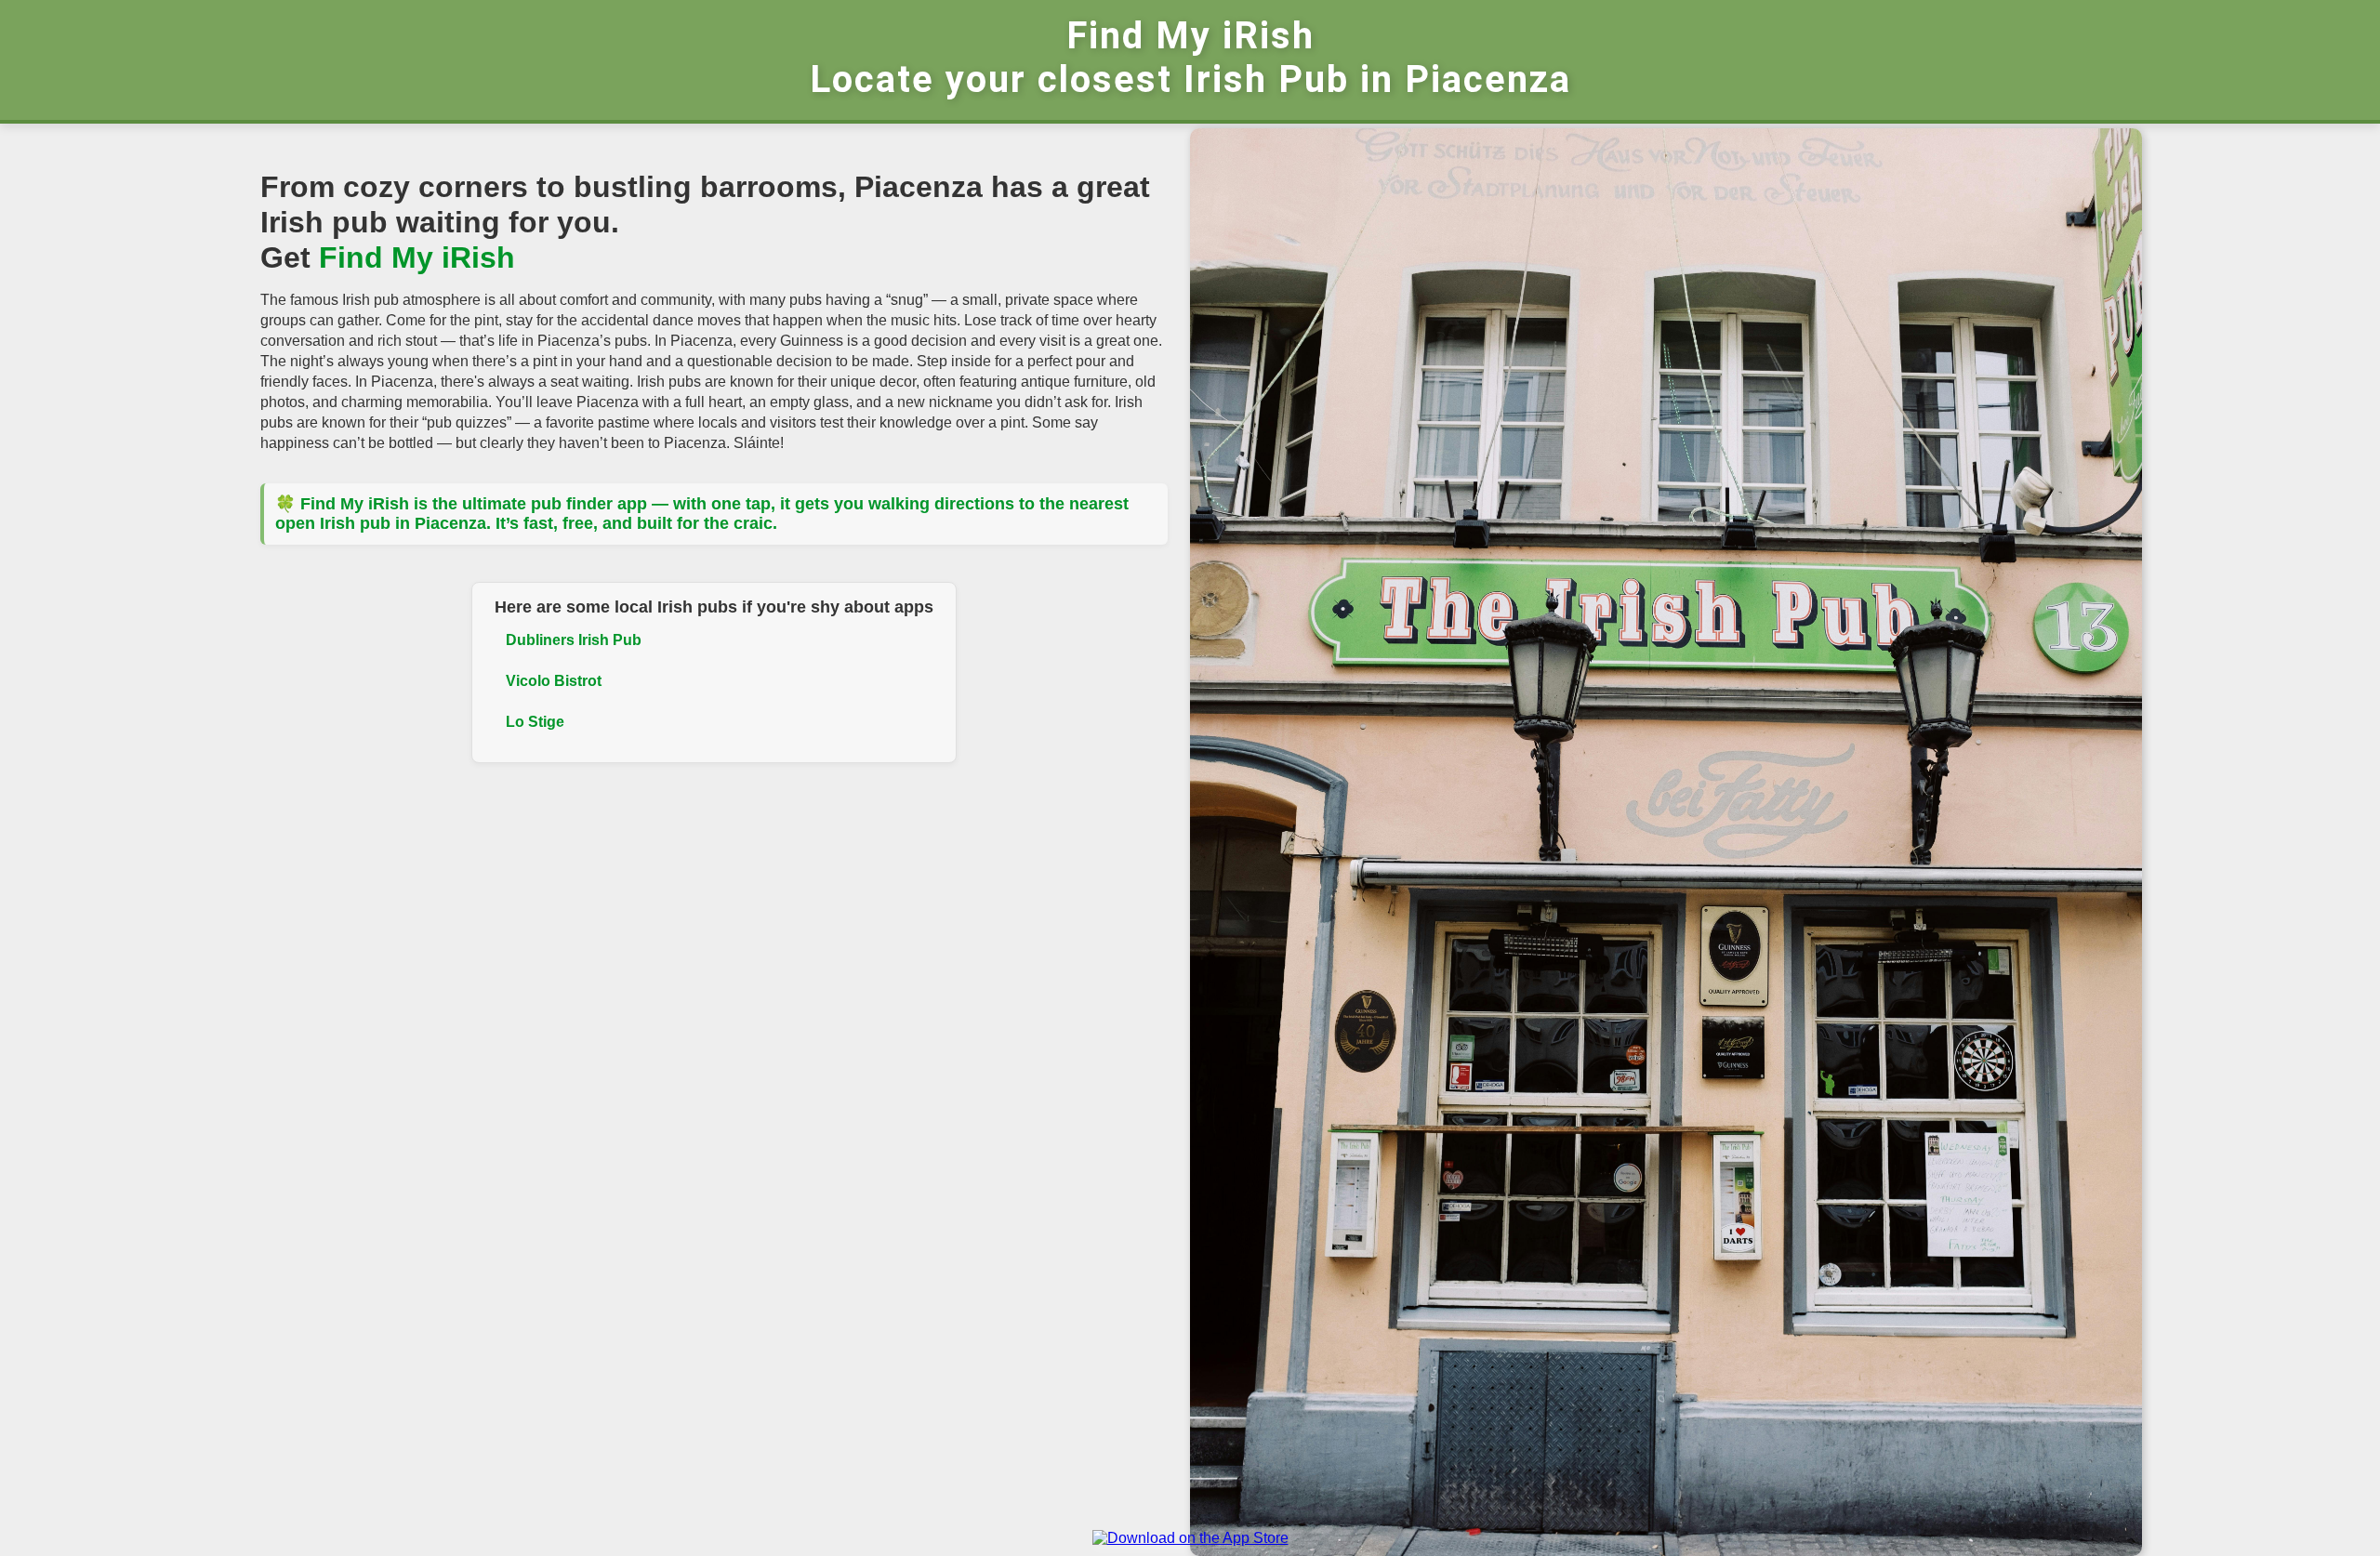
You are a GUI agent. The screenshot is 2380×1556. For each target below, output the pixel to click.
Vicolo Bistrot (554, 681)
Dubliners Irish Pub (574, 640)
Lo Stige (535, 722)
